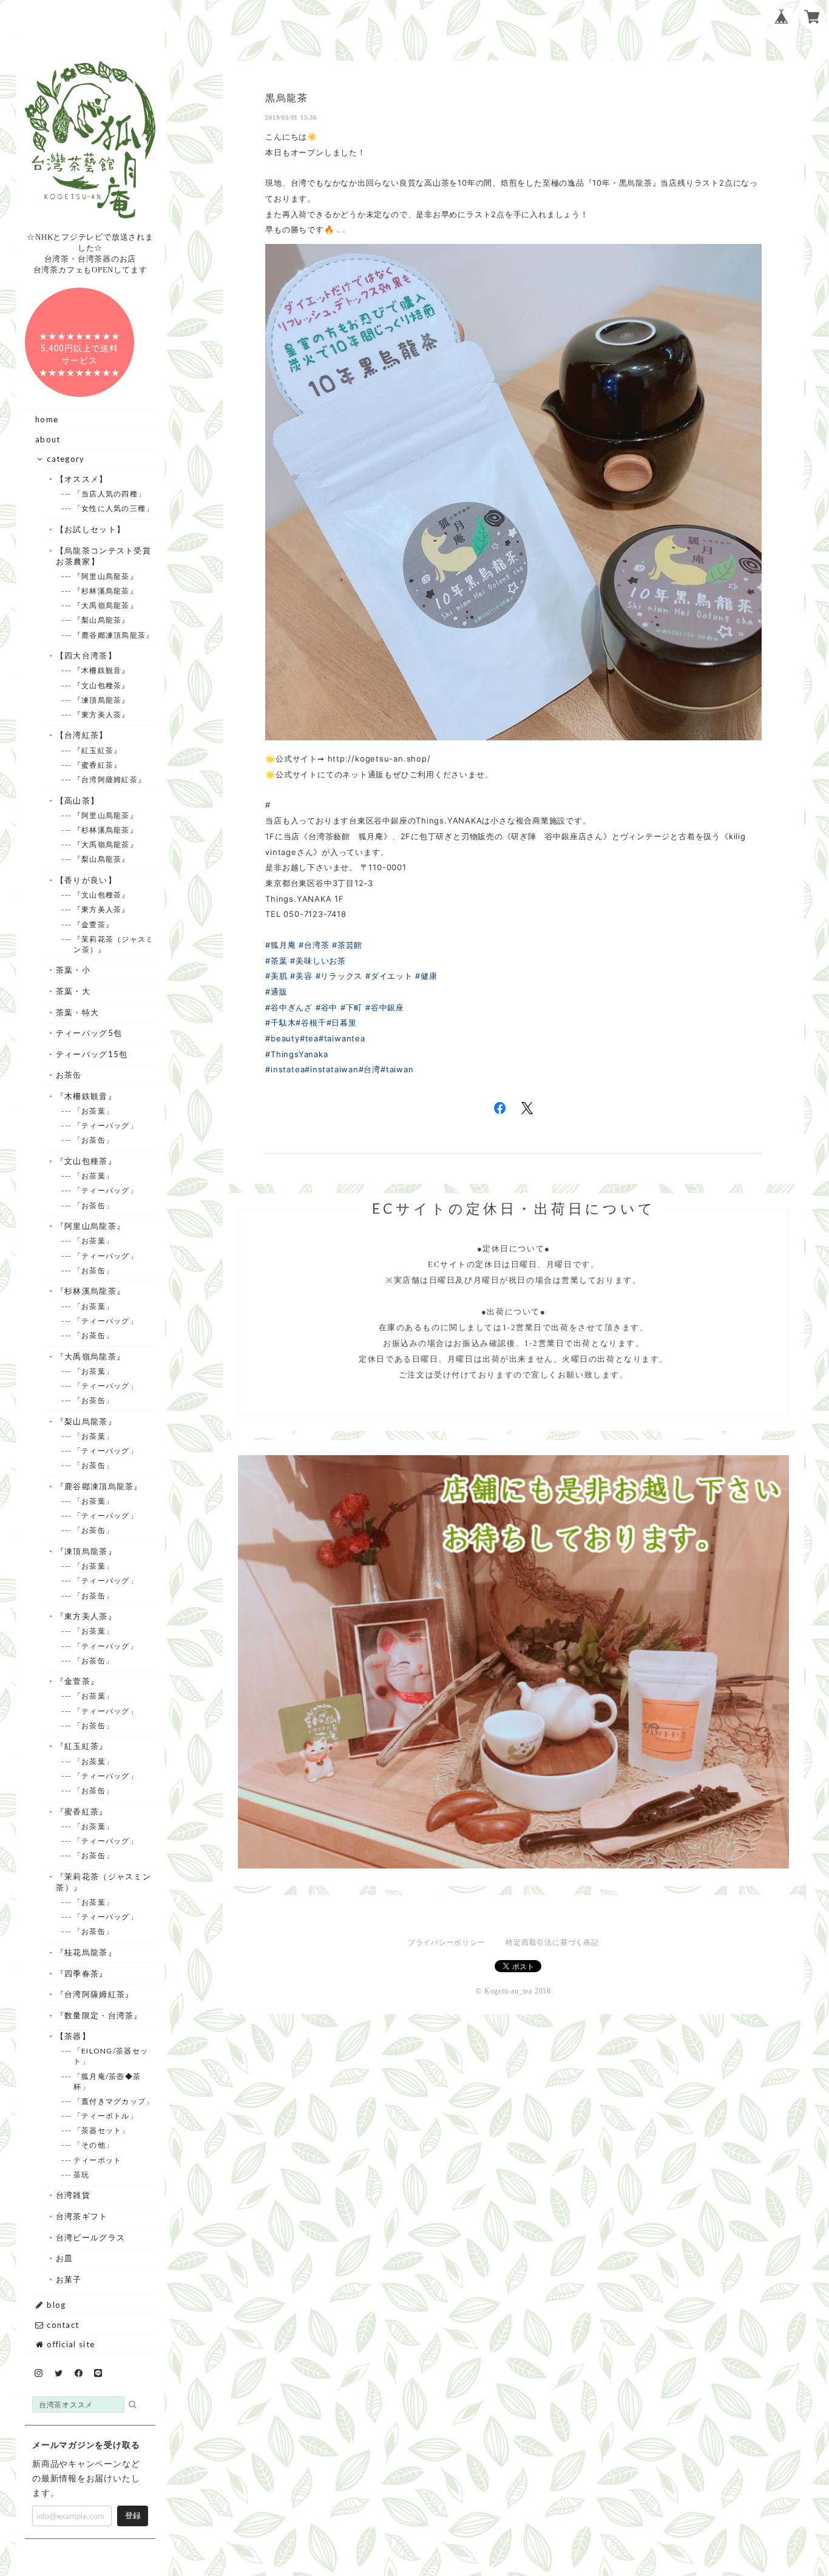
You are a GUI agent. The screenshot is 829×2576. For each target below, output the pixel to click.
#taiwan (397, 1069)
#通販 (276, 992)
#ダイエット (389, 976)
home (47, 419)
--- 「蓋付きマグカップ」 (113, 2101)
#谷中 (327, 1007)
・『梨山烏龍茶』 (86, 1421)
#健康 (426, 976)
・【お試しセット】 (90, 529)
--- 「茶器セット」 (101, 2130)
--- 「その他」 (93, 2145)
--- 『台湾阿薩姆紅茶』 (110, 779)
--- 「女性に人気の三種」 (113, 508)
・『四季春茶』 (82, 1973)
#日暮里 (342, 1023)
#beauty (282, 1038)
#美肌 (276, 976)
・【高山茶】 (77, 800)
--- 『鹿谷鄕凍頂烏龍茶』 (113, 635)
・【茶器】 (73, 2036)
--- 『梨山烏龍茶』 (101, 620)
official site (69, 2344)
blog (55, 2305)
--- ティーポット (97, 2160)
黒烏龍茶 (286, 98)
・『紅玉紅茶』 (82, 1746)
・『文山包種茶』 (86, 1161)
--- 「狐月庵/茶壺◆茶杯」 (107, 2081)
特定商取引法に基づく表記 (552, 1942)
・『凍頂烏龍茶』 (86, 1551)
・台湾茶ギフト (82, 2216)
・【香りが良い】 (86, 880)
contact (62, 2325)
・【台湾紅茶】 (82, 735)
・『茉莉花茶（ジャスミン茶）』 (103, 1882)
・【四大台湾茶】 (86, 655)
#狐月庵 (280, 945)
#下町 (351, 1007)
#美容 (301, 976)
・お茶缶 (69, 1075)
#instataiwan (331, 1069)
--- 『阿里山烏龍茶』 (106, 576)
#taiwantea (342, 1038)
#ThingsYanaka (296, 1054)
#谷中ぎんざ (289, 1007)
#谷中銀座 (385, 1007)
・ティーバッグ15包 (92, 1054)
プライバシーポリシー (447, 1942)
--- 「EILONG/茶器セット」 (111, 2056)
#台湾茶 (314, 945)
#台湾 (370, 1069)
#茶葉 (276, 961)
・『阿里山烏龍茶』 (90, 1226)
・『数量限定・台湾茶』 (99, 2015)
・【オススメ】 (82, 479)
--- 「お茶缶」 (93, 1140)
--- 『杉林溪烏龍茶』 (106, 591)
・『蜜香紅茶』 (82, 1811)
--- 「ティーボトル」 (106, 2116)
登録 (133, 2516)
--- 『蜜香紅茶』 (97, 765)
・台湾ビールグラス (90, 2237)
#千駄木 (280, 1023)
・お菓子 (69, 2279)
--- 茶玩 (81, 2175)
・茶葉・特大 (77, 1012)
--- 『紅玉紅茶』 (97, 750)
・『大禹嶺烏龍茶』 (90, 1356)
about (48, 439)
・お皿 (64, 2258)
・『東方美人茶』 (86, 1616)
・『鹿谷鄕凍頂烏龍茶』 (99, 1486)
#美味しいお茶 (318, 961)
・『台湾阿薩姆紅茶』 (95, 1994)
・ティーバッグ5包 (89, 1033)
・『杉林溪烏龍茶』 (90, 1291)
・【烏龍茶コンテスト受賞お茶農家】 (103, 556)
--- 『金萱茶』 (93, 925)
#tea (309, 1038)
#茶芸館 (347, 945)
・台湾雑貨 (73, 2195)
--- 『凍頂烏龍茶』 (101, 700)
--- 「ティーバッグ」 (106, 1125)
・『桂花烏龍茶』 (86, 1952)
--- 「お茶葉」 (93, 1111)
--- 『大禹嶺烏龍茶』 (106, 605)
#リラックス (339, 976)
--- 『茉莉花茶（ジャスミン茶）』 (113, 944)
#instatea (285, 1069)
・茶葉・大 (73, 991)
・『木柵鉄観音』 (86, 1096)
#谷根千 (311, 1023)
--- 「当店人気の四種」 (110, 494)
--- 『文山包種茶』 (101, 685)
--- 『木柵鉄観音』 (101, 670)
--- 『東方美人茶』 (101, 715)
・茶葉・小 (73, 970)
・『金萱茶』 (77, 1681)
